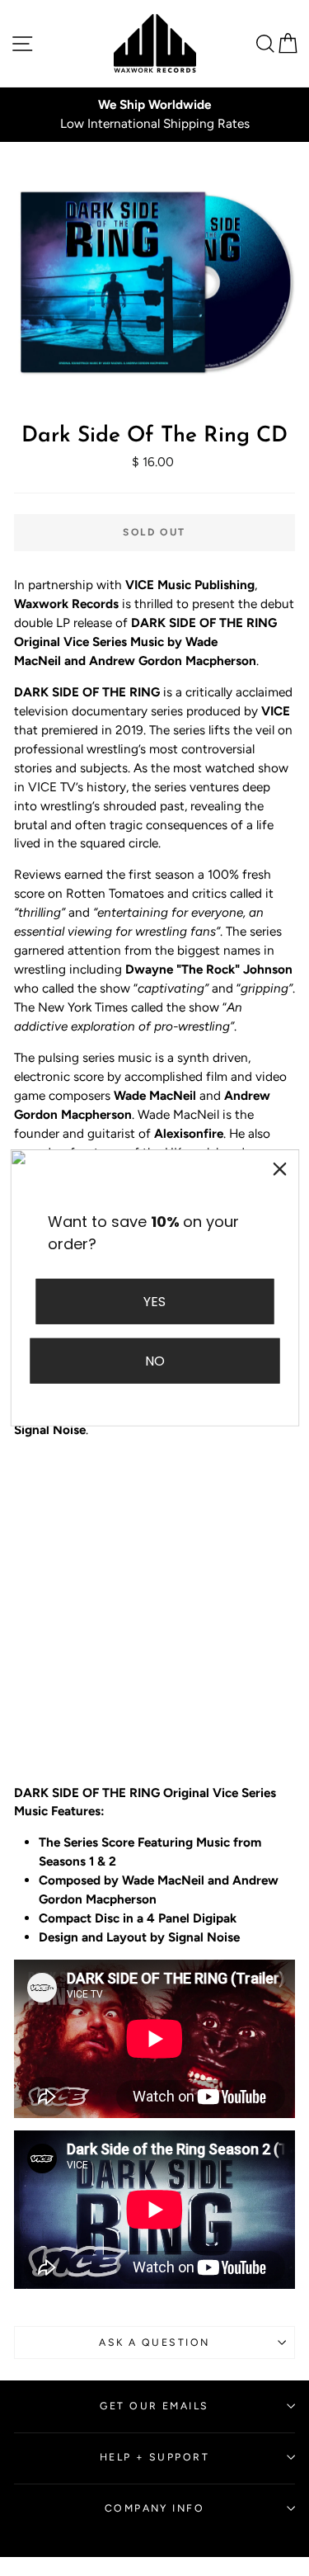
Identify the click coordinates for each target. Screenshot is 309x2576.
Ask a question (154, 2342)
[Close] (279, 1169)
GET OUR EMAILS (154, 2406)
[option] (154, 115)
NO (155, 1361)
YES (154, 1302)
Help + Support (154, 2457)
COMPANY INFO (154, 2508)
